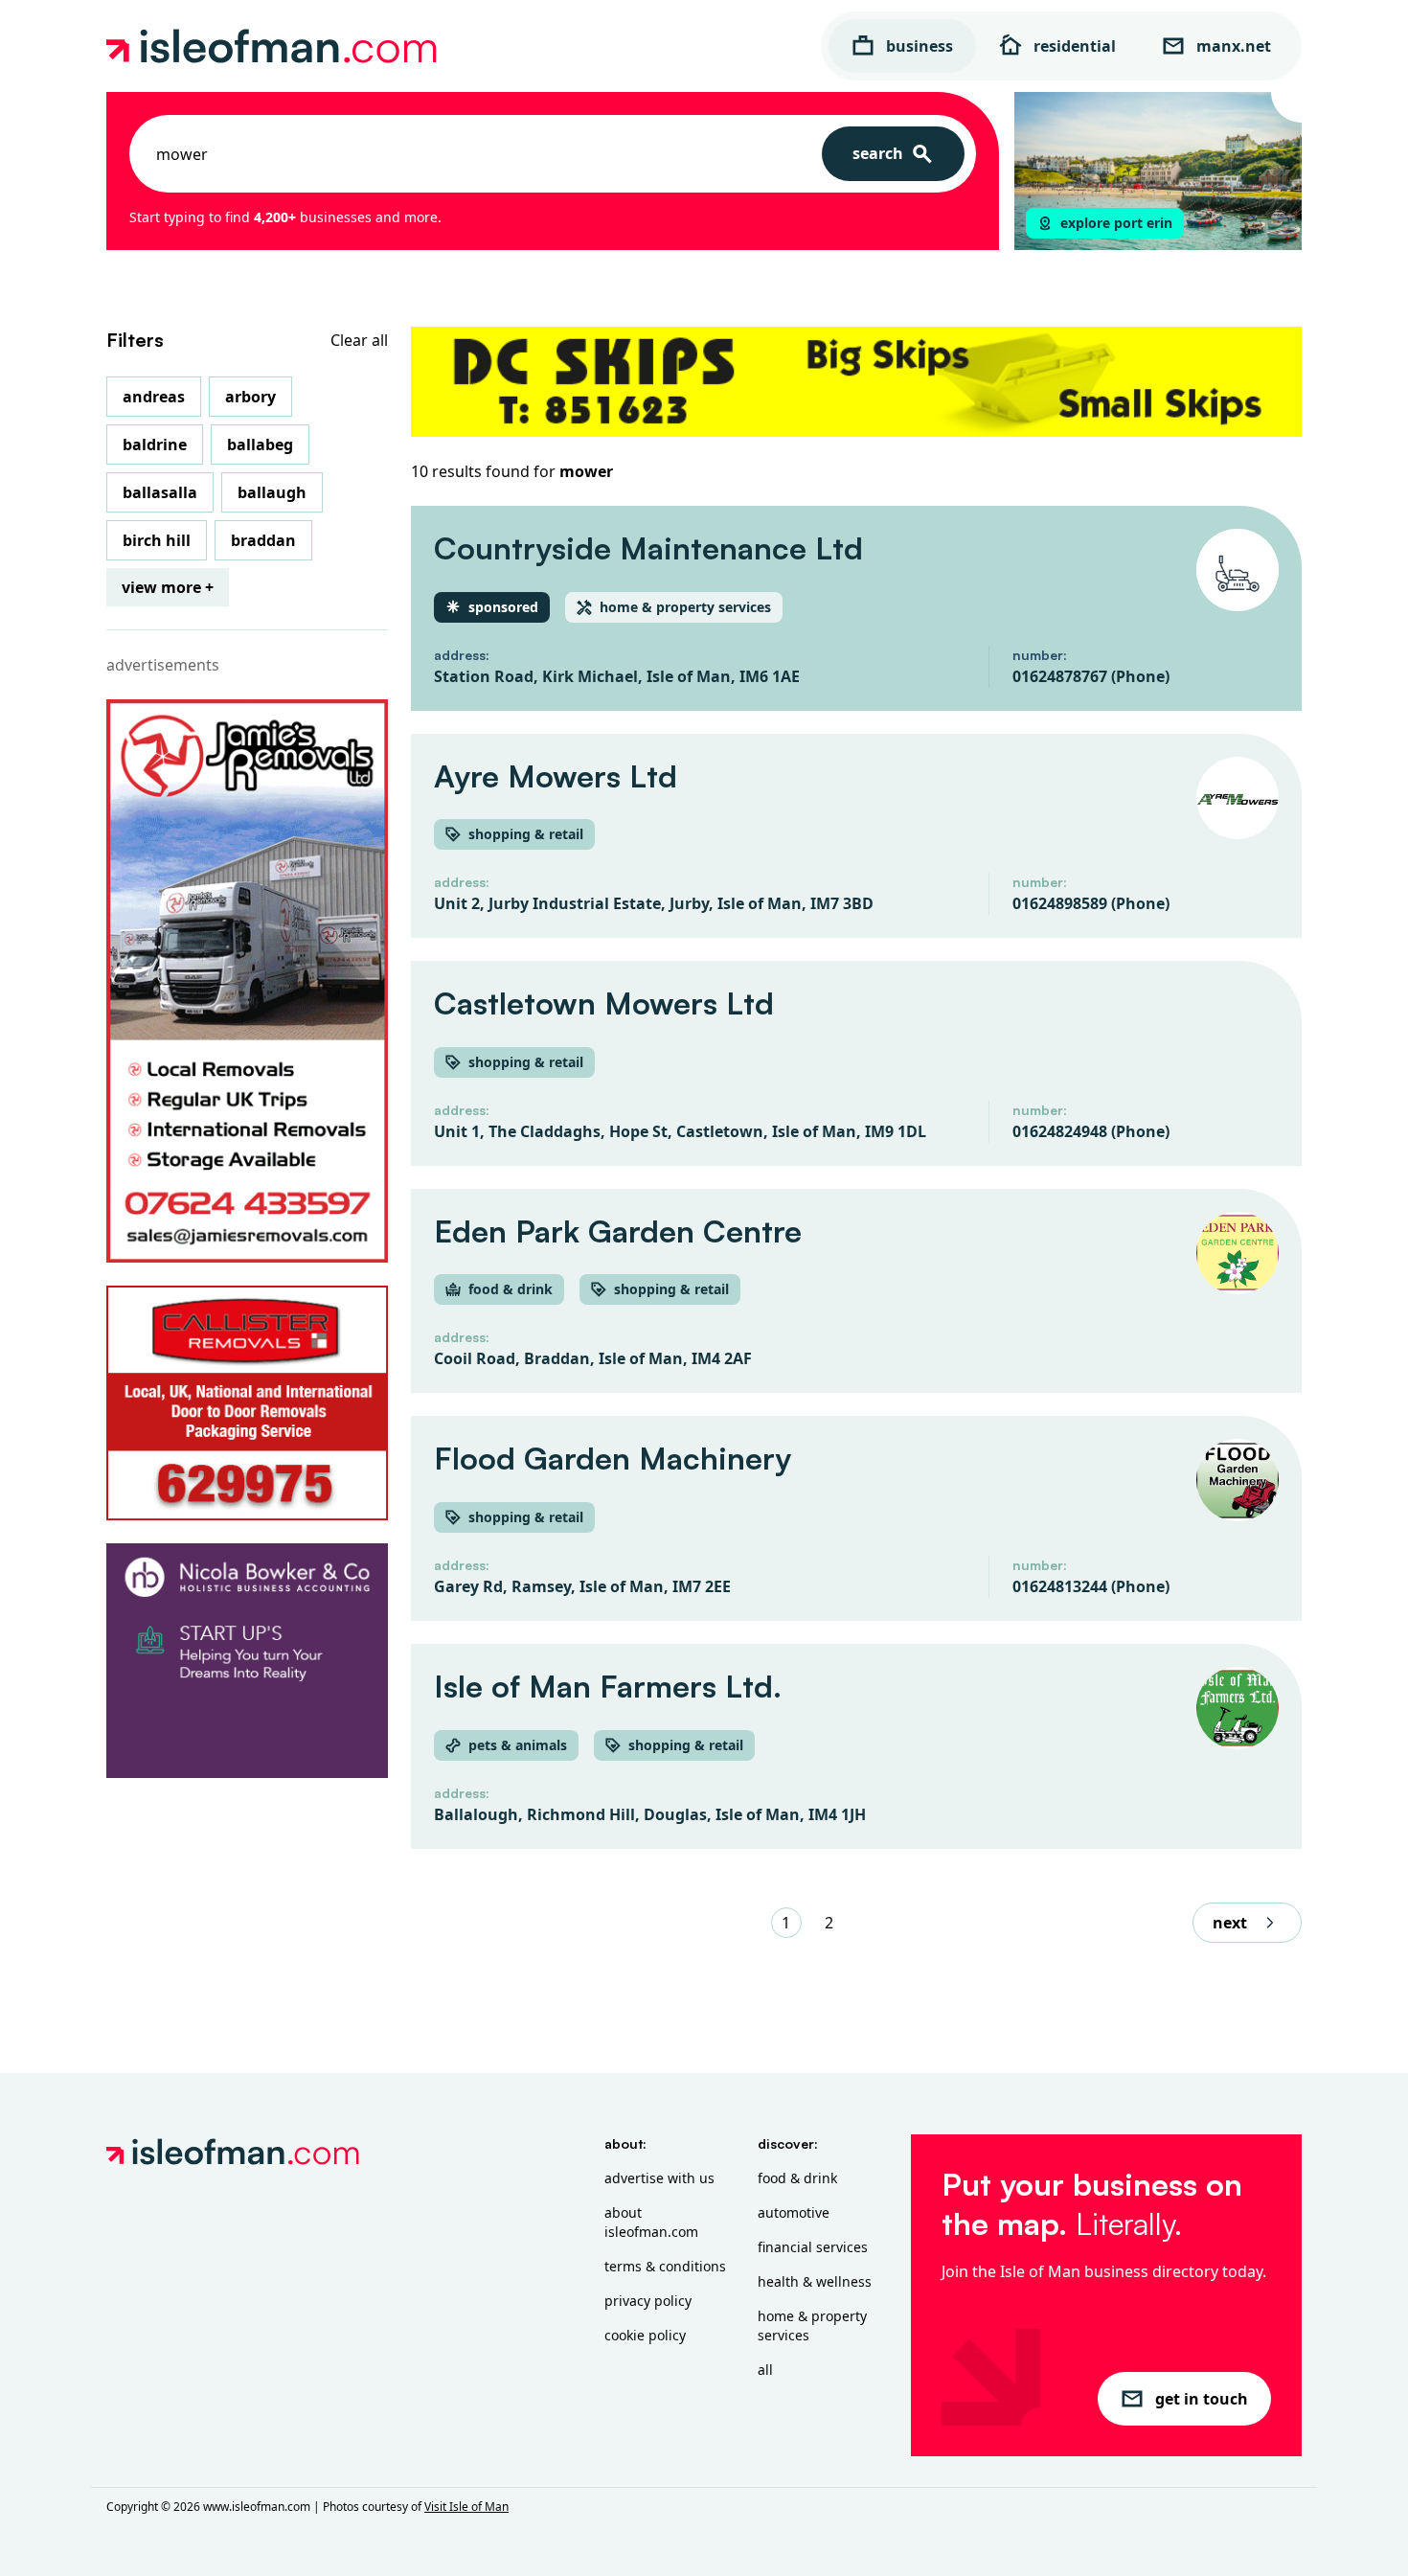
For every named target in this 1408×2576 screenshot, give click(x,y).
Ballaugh (272, 492)
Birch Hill (157, 540)
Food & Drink (797, 2178)
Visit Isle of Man (466, 2507)
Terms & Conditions (665, 2266)
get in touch (1202, 2399)
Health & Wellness (815, 2281)
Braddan (263, 540)
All (765, 2370)
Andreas (154, 397)
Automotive (794, 2212)
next (1230, 1923)
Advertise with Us (659, 2178)
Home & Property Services (812, 2325)
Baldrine (155, 445)
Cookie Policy (645, 2335)
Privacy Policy (648, 2301)
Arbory (250, 397)
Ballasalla (160, 492)
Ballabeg (260, 445)
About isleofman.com (651, 2222)
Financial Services (813, 2247)
